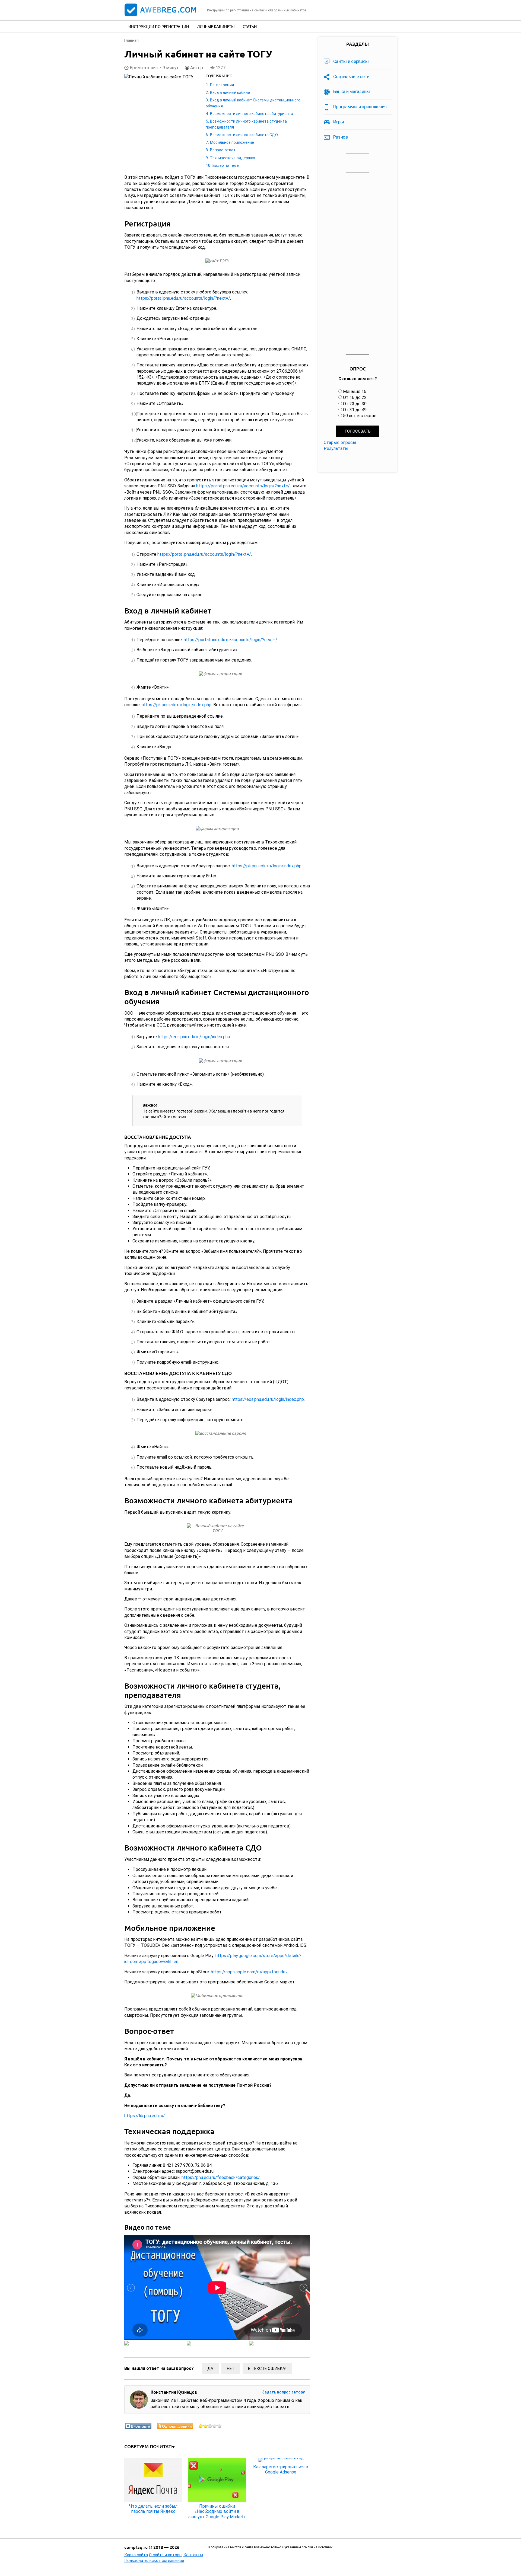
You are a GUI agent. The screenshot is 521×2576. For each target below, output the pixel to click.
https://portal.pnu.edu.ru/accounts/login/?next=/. (243, 486)
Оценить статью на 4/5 (215, 2426)
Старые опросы (340, 442)
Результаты (336, 448)
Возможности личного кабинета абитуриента (252, 114)
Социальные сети (352, 76)
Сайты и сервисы (351, 61)
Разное (341, 137)
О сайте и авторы (166, 2555)
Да (210, 2369)
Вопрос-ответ (223, 150)
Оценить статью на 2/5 (206, 2426)
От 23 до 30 (355, 404)
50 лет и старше (360, 416)
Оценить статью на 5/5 (219, 2426)
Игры (339, 122)
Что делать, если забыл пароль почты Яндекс (153, 2509)
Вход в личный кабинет (231, 92)
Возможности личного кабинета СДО (244, 135)
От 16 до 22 (355, 397)
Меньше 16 (355, 391)
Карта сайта (136, 2555)
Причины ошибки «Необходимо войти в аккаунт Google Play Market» (217, 2511)
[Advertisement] (358, 264)
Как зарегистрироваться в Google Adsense (281, 2469)
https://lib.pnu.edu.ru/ (145, 2116)
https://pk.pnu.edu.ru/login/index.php (177, 705)
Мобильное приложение (232, 142)
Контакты (193, 2555)
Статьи (250, 26)
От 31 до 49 (355, 410)
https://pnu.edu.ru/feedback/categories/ (221, 2177)
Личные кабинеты (216, 26)
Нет (231, 2369)
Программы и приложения (360, 107)
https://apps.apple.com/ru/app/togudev (249, 1972)
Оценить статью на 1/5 (201, 2426)
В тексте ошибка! (267, 2369)
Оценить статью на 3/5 (210, 2426)
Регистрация (222, 85)
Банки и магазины (352, 91)
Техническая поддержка (233, 158)
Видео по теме (226, 165)
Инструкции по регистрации (159, 26)
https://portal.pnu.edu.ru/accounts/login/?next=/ (183, 298)
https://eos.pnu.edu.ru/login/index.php (194, 1037)
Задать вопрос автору (283, 2392)
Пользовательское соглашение (154, 2561)
